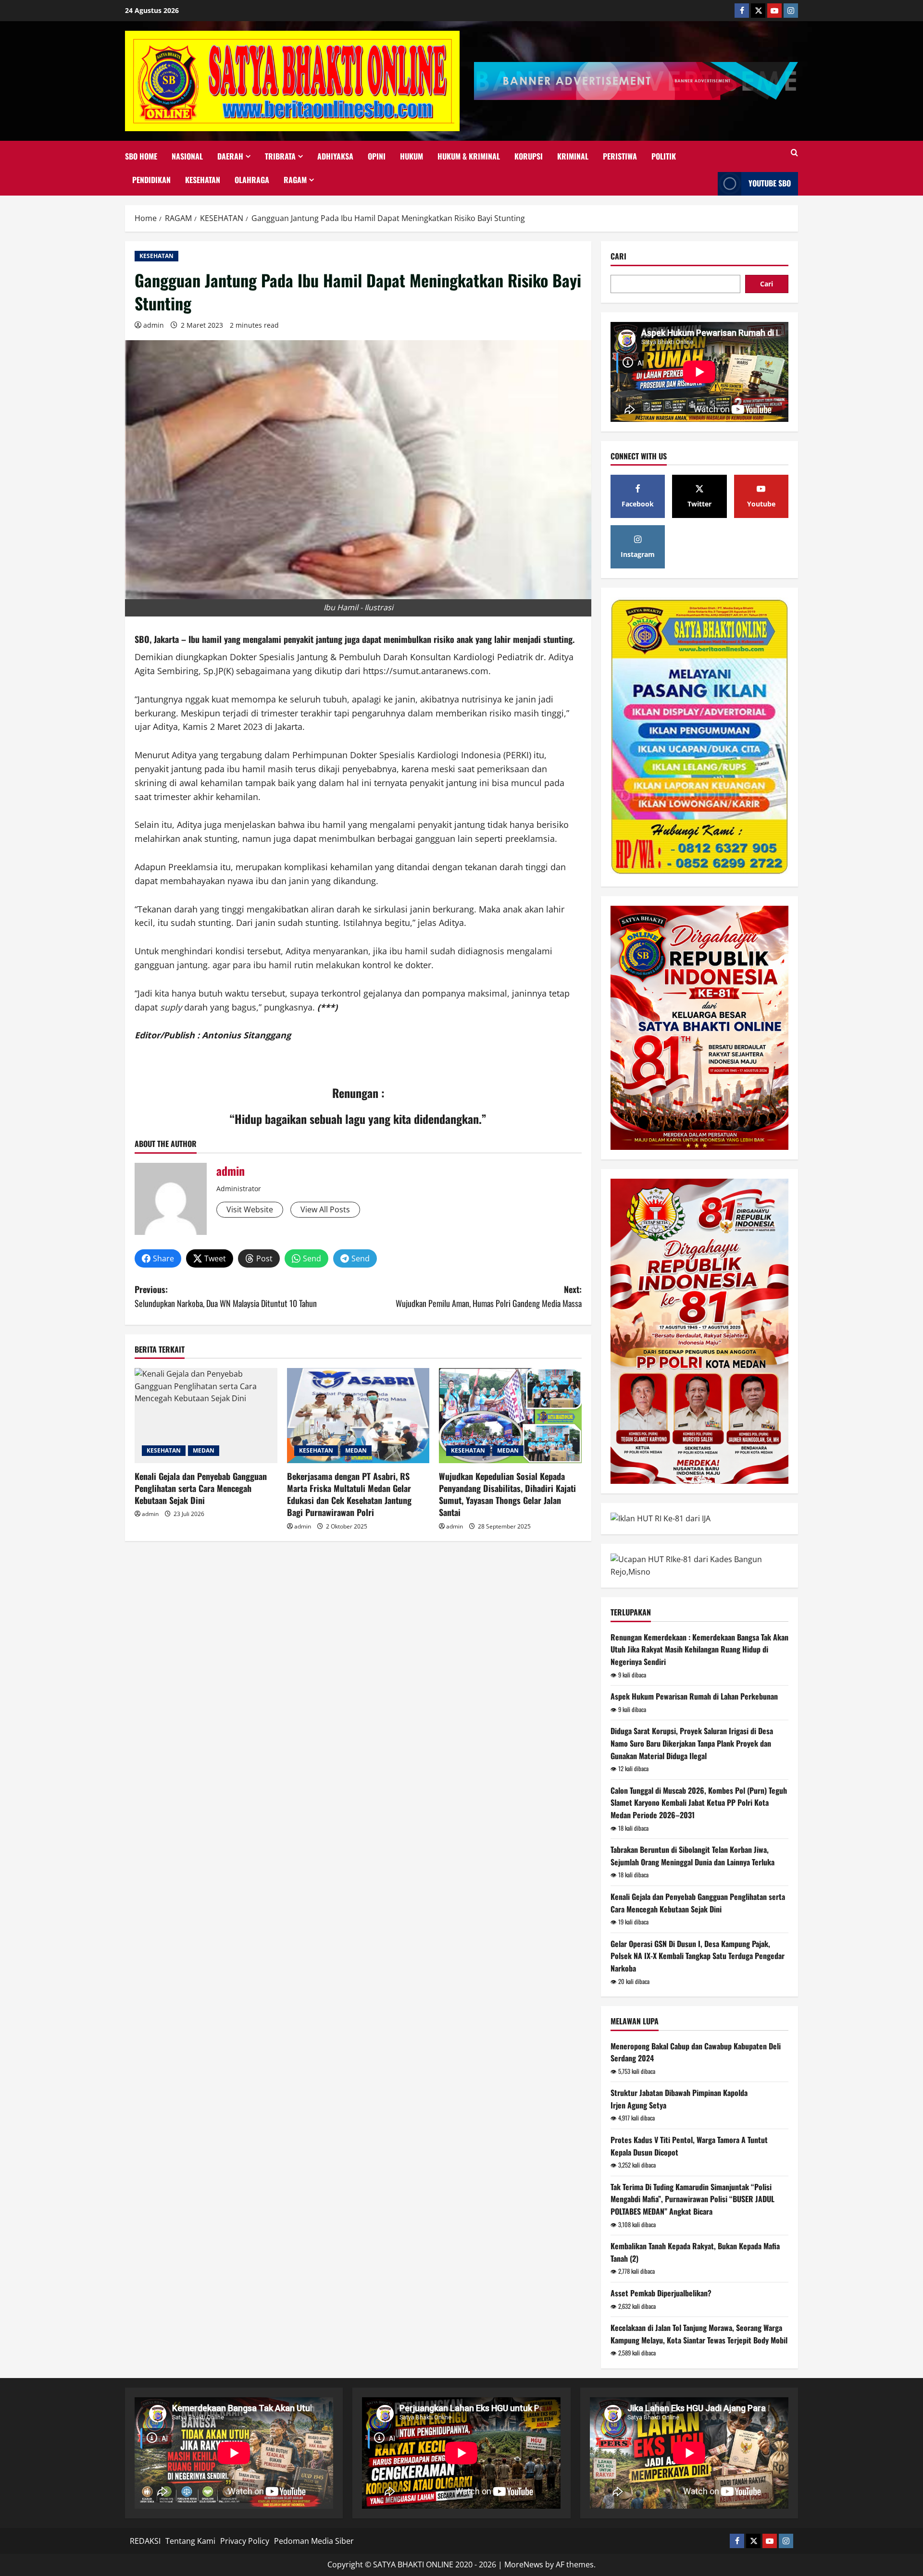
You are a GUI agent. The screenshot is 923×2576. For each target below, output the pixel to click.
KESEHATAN (203, 180)
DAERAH (230, 156)
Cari (618, 256)
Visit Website (250, 1209)
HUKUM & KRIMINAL (469, 156)
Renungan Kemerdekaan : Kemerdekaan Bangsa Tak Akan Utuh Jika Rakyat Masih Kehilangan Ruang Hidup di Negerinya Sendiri (699, 1649)
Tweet (215, 1258)
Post (264, 1258)
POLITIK (664, 156)
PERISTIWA (620, 156)
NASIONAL (187, 156)
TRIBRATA (280, 156)
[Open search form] (794, 153)
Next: (489, 1296)
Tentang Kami (190, 2541)
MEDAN (204, 1450)
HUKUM (412, 156)
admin (154, 325)
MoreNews (524, 2564)
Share (163, 1258)
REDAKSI (145, 2541)
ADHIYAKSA (335, 156)
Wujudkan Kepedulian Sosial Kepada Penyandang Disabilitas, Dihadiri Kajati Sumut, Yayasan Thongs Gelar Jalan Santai (507, 1494)
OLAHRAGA (252, 180)
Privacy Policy (245, 2541)
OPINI (377, 156)
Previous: (226, 1296)
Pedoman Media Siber (314, 2541)
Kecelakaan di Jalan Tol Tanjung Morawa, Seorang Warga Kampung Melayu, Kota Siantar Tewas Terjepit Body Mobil (699, 2334)
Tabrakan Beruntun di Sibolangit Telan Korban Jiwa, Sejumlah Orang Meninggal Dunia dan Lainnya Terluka (692, 1856)
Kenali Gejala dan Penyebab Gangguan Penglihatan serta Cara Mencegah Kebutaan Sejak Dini (201, 1488)
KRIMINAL (573, 156)
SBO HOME (141, 156)
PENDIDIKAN (151, 180)
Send (312, 1258)
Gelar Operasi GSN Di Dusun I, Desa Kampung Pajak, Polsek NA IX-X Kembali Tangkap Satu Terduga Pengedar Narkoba (698, 1956)
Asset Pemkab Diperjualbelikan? (661, 2293)
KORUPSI (529, 156)
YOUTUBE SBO (770, 183)
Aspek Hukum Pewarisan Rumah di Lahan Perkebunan (694, 1696)
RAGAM (295, 180)
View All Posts (325, 1209)
